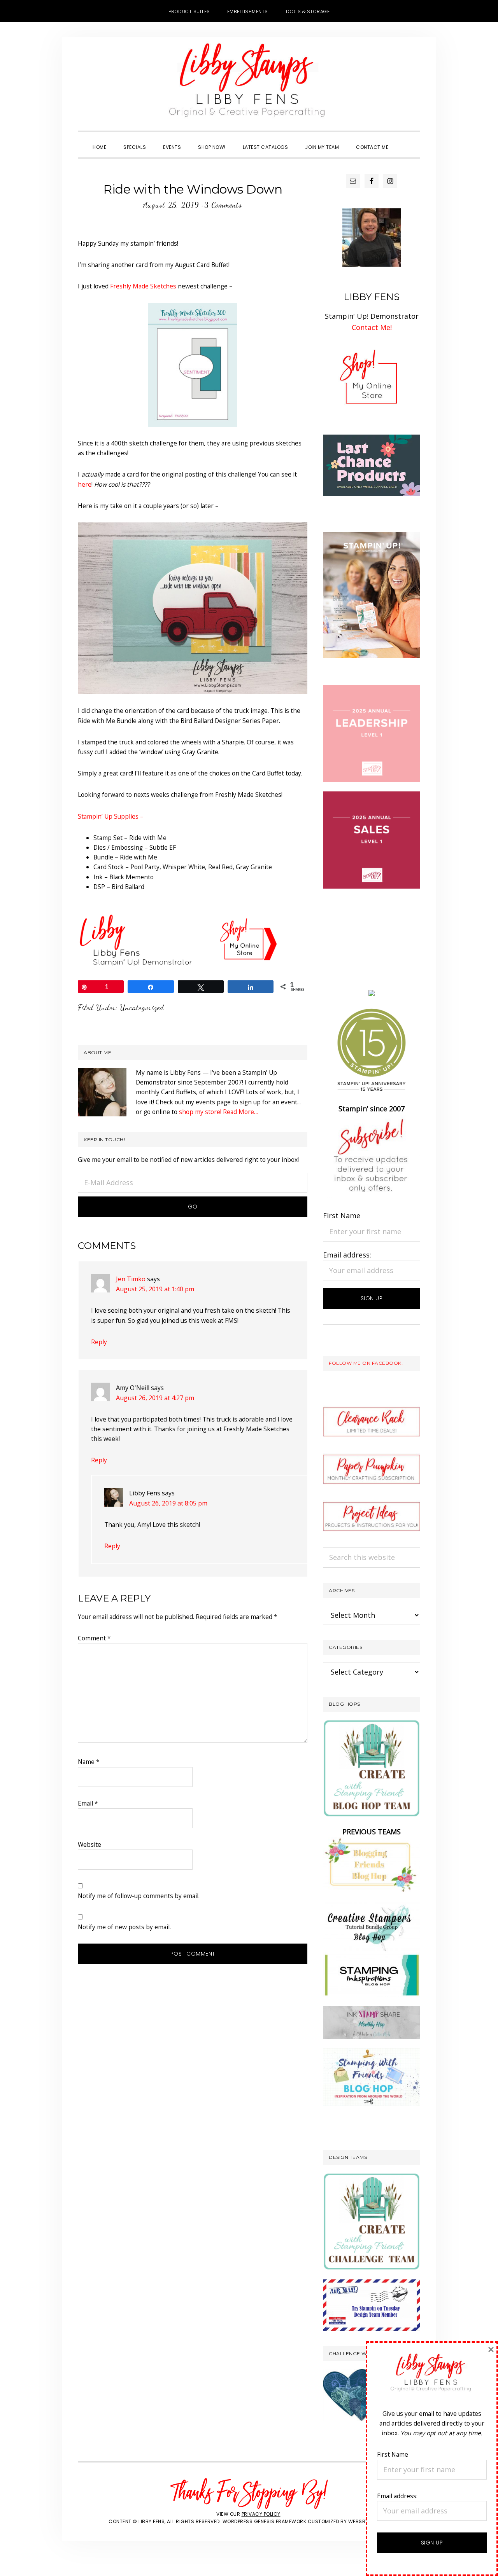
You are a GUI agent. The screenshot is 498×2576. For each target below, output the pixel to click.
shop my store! (200, 1112)
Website (89, 1844)
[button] (405, 140)
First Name (342, 1216)
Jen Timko (131, 1279)
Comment (94, 1638)
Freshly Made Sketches (143, 286)
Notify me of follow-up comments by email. (139, 1896)
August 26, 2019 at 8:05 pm (168, 1503)
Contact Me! (372, 327)
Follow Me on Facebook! (366, 1363)
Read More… (241, 1112)
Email (88, 1803)
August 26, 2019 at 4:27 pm (155, 1398)
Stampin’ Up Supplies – (111, 816)
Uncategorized (142, 1008)
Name (89, 1762)
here (85, 484)
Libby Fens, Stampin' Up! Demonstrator (249, 84)
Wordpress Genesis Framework (265, 2521)
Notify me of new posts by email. (124, 1927)
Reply (99, 1342)
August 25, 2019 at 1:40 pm (155, 1289)
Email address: (347, 1255)
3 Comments (223, 205)
